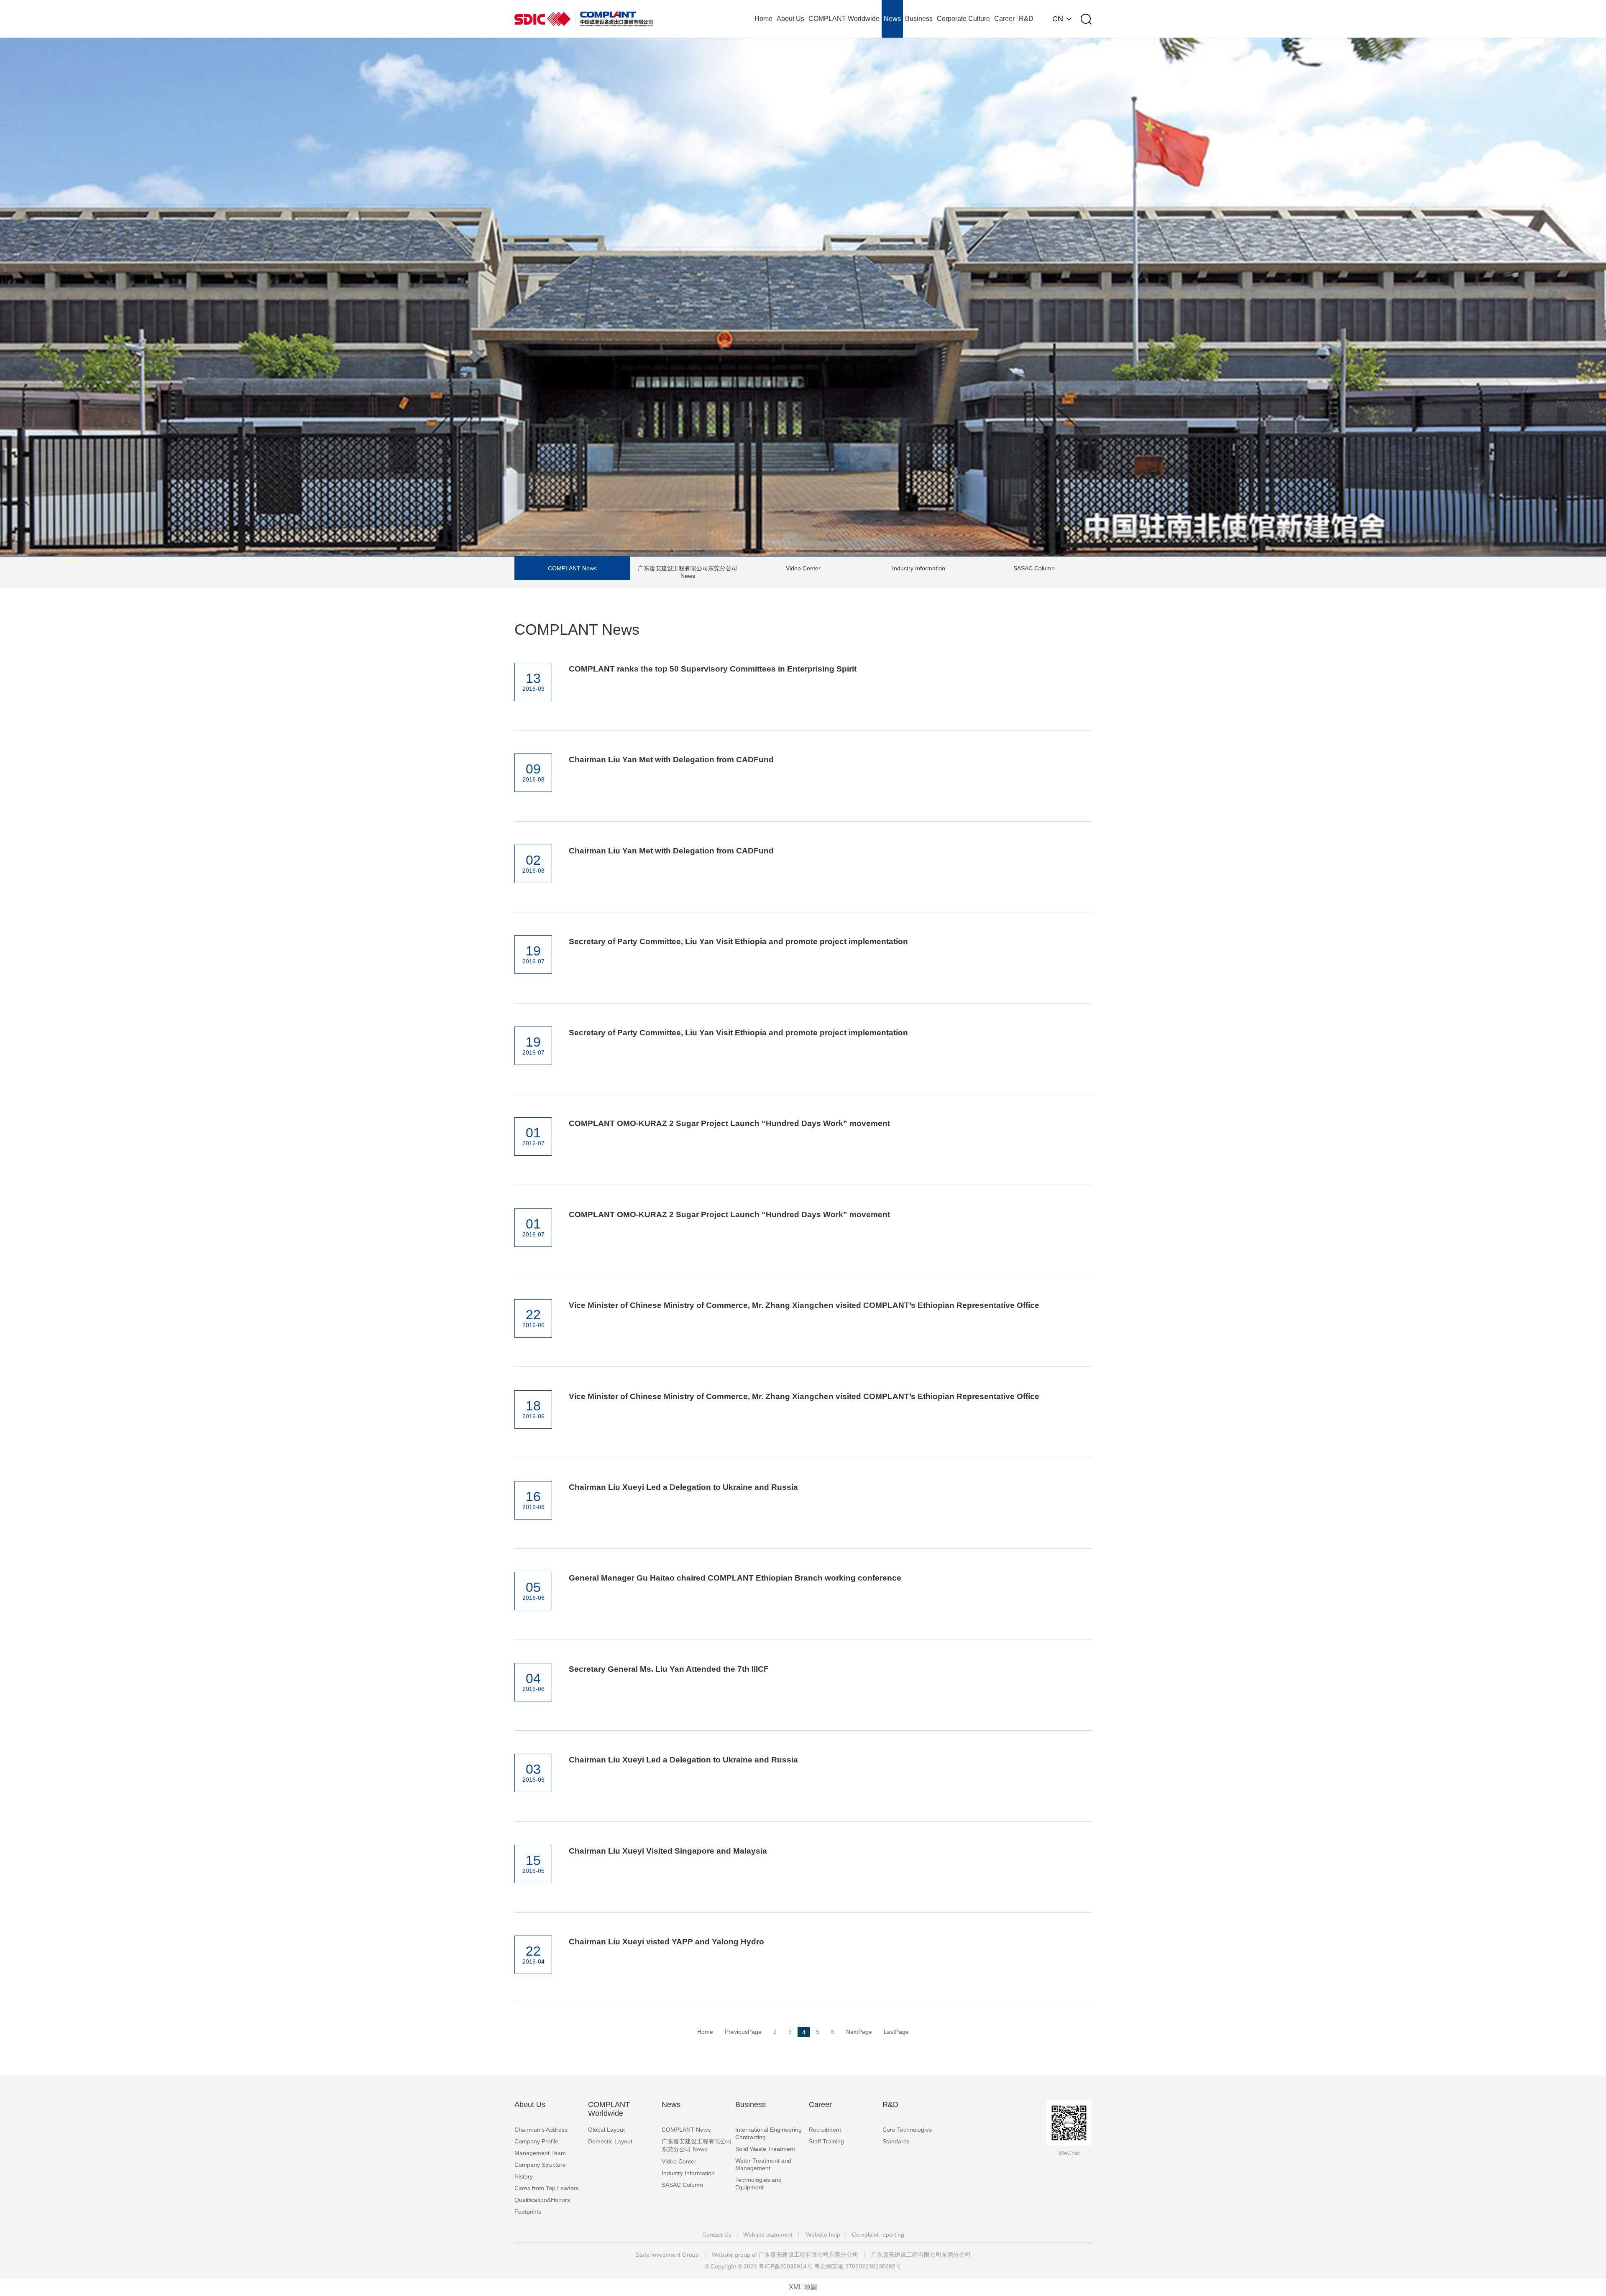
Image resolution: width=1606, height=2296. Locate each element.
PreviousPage (743, 2032)
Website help (823, 2235)
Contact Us (717, 2235)
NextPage (859, 2032)
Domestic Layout (610, 2141)
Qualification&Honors (542, 2200)
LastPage (896, 2032)
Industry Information (919, 568)
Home (705, 2032)
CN (1058, 19)
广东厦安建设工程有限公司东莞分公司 (921, 2255)
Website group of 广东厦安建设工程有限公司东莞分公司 (785, 2255)
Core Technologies (907, 2130)
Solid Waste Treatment (765, 2149)
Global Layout (606, 2130)
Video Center (803, 568)
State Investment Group (667, 2255)
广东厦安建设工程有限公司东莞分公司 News (688, 572)
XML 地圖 (803, 2287)
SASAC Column (1034, 568)
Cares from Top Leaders (547, 2188)
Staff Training (826, 2141)
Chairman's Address (541, 2130)
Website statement (768, 2235)
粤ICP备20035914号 (786, 2266)
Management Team (540, 2153)
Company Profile (536, 2141)
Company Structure (540, 2165)
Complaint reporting (878, 2235)
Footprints (528, 2212)
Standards (896, 2141)
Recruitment (825, 2130)
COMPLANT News (572, 568)
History (524, 2176)
